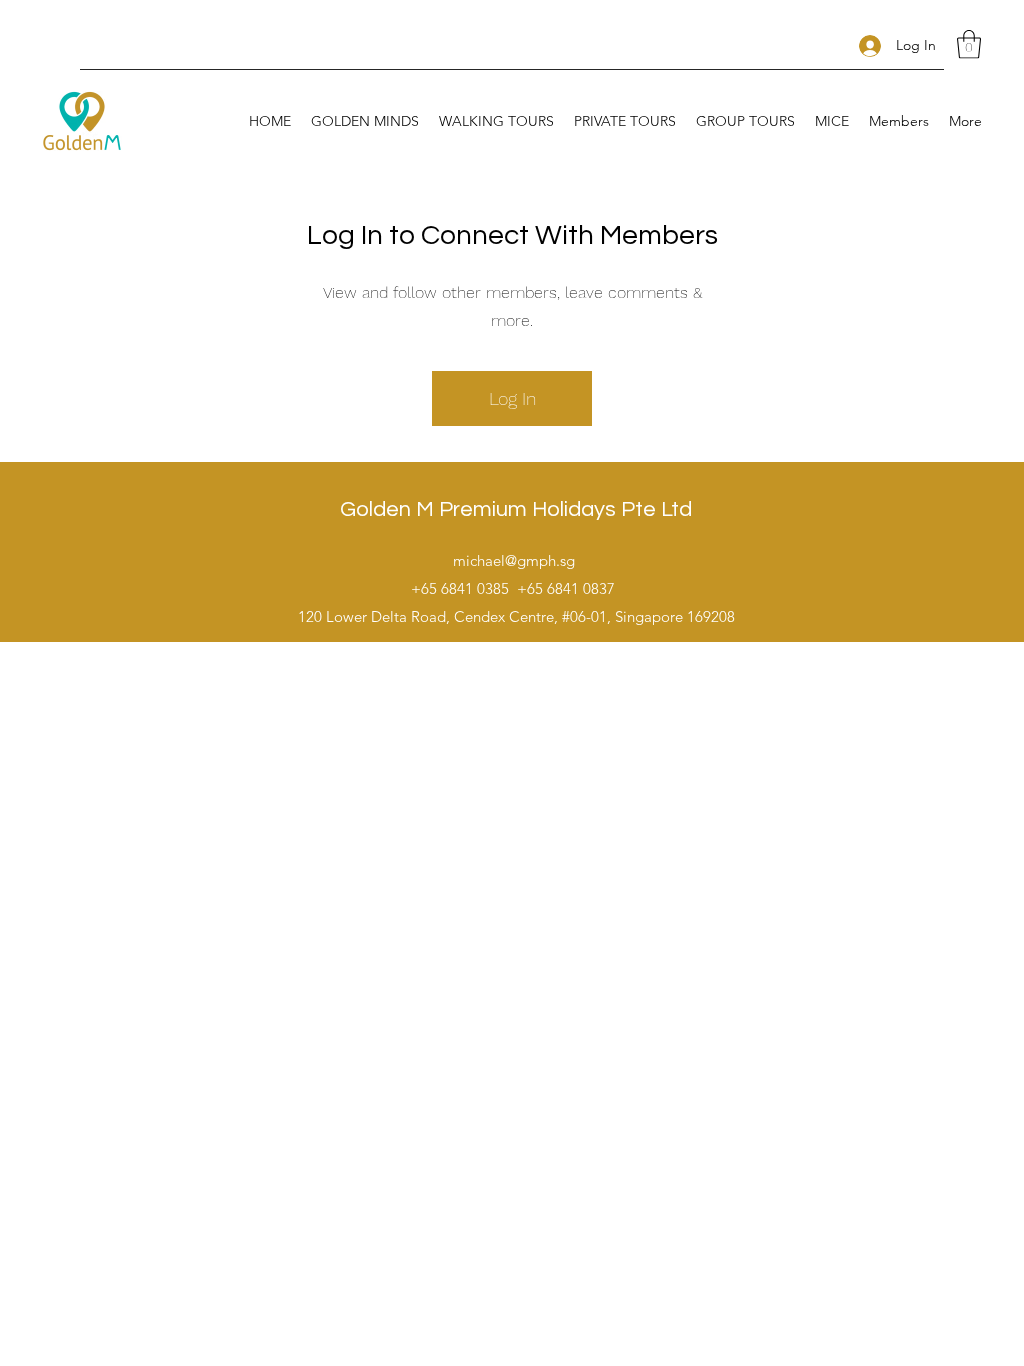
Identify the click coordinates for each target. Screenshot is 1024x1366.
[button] (969, 44)
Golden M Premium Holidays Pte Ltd (516, 509)
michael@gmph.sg (514, 560)
